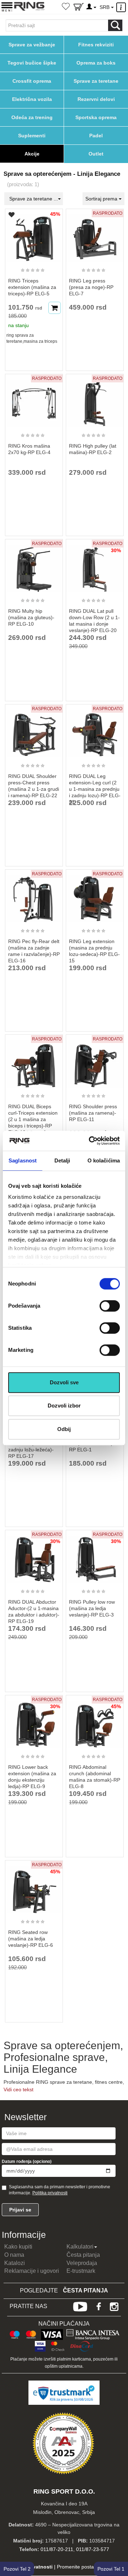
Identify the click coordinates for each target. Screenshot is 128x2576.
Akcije (32, 154)
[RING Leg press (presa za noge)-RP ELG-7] (95, 235)
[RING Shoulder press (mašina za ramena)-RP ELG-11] (95, 1061)
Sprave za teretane (96, 81)
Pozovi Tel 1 (111, 2569)
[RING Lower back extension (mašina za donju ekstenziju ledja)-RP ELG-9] (34, 1721)
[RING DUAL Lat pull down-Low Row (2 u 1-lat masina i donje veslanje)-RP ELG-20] (95, 565)
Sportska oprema (96, 117)
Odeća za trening (32, 117)
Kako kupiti (18, 2247)
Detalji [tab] (62, 1160)
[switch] (110, 1306)
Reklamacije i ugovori (32, 2271)
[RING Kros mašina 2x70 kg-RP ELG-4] (34, 400)
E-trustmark (81, 2271)
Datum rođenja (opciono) (27, 2162)
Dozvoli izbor (64, 1406)
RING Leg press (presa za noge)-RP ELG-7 (91, 287)
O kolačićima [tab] (104, 1160)
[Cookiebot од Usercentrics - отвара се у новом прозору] (90, 1141)
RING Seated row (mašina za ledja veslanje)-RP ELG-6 (31, 1939)
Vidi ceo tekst (18, 2089)
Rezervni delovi (96, 99)
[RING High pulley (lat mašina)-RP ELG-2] (95, 400)
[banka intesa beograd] (93, 2333)
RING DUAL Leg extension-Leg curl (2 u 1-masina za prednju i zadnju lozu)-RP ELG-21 (95, 789)
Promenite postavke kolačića (89, 2567)
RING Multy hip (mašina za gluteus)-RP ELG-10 (31, 617)
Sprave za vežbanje (32, 45)
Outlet (96, 154)
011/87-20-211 (57, 2549)
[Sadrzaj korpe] (79, 8)
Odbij (64, 1429)
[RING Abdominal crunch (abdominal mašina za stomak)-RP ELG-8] (95, 1721)
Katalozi (15, 2263)
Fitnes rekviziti (96, 45)
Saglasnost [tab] (23, 1160)
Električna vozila (32, 99)
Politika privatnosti (50, 2193)
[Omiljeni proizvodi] (66, 7)
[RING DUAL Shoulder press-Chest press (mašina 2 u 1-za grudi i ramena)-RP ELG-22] (34, 730)
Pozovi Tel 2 (17, 2569)
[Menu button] (7, 7)
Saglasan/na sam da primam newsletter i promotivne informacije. (60, 2190)
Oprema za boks (96, 63)
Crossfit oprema (32, 81)
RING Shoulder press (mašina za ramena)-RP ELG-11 (93, 1113)
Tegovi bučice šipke (32, 63)
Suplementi (32, 136)
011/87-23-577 (93, 2549)
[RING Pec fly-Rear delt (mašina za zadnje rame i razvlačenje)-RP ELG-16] (34, 896)
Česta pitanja (83, 2255)
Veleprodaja (82, 2263)
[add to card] (55, 308)
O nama (14, 2255)
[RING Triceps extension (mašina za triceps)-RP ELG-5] (34, 235)
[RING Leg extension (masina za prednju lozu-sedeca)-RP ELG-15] (95, 896)
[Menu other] (122, 7)
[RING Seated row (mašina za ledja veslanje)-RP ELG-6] (34, 1887)
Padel (96, 136)
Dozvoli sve (64, 1382)
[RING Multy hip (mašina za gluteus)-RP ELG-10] (34, 565)
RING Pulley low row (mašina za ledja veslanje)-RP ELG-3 (92, 1608)
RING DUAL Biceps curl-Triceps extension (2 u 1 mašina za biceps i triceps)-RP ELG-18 (33, 1119)
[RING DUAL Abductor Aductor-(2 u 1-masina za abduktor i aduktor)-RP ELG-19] (34, 1556)
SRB (105, 7)
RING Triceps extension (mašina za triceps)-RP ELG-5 (32, 287)
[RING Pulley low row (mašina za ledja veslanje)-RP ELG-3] (95, 1556)
